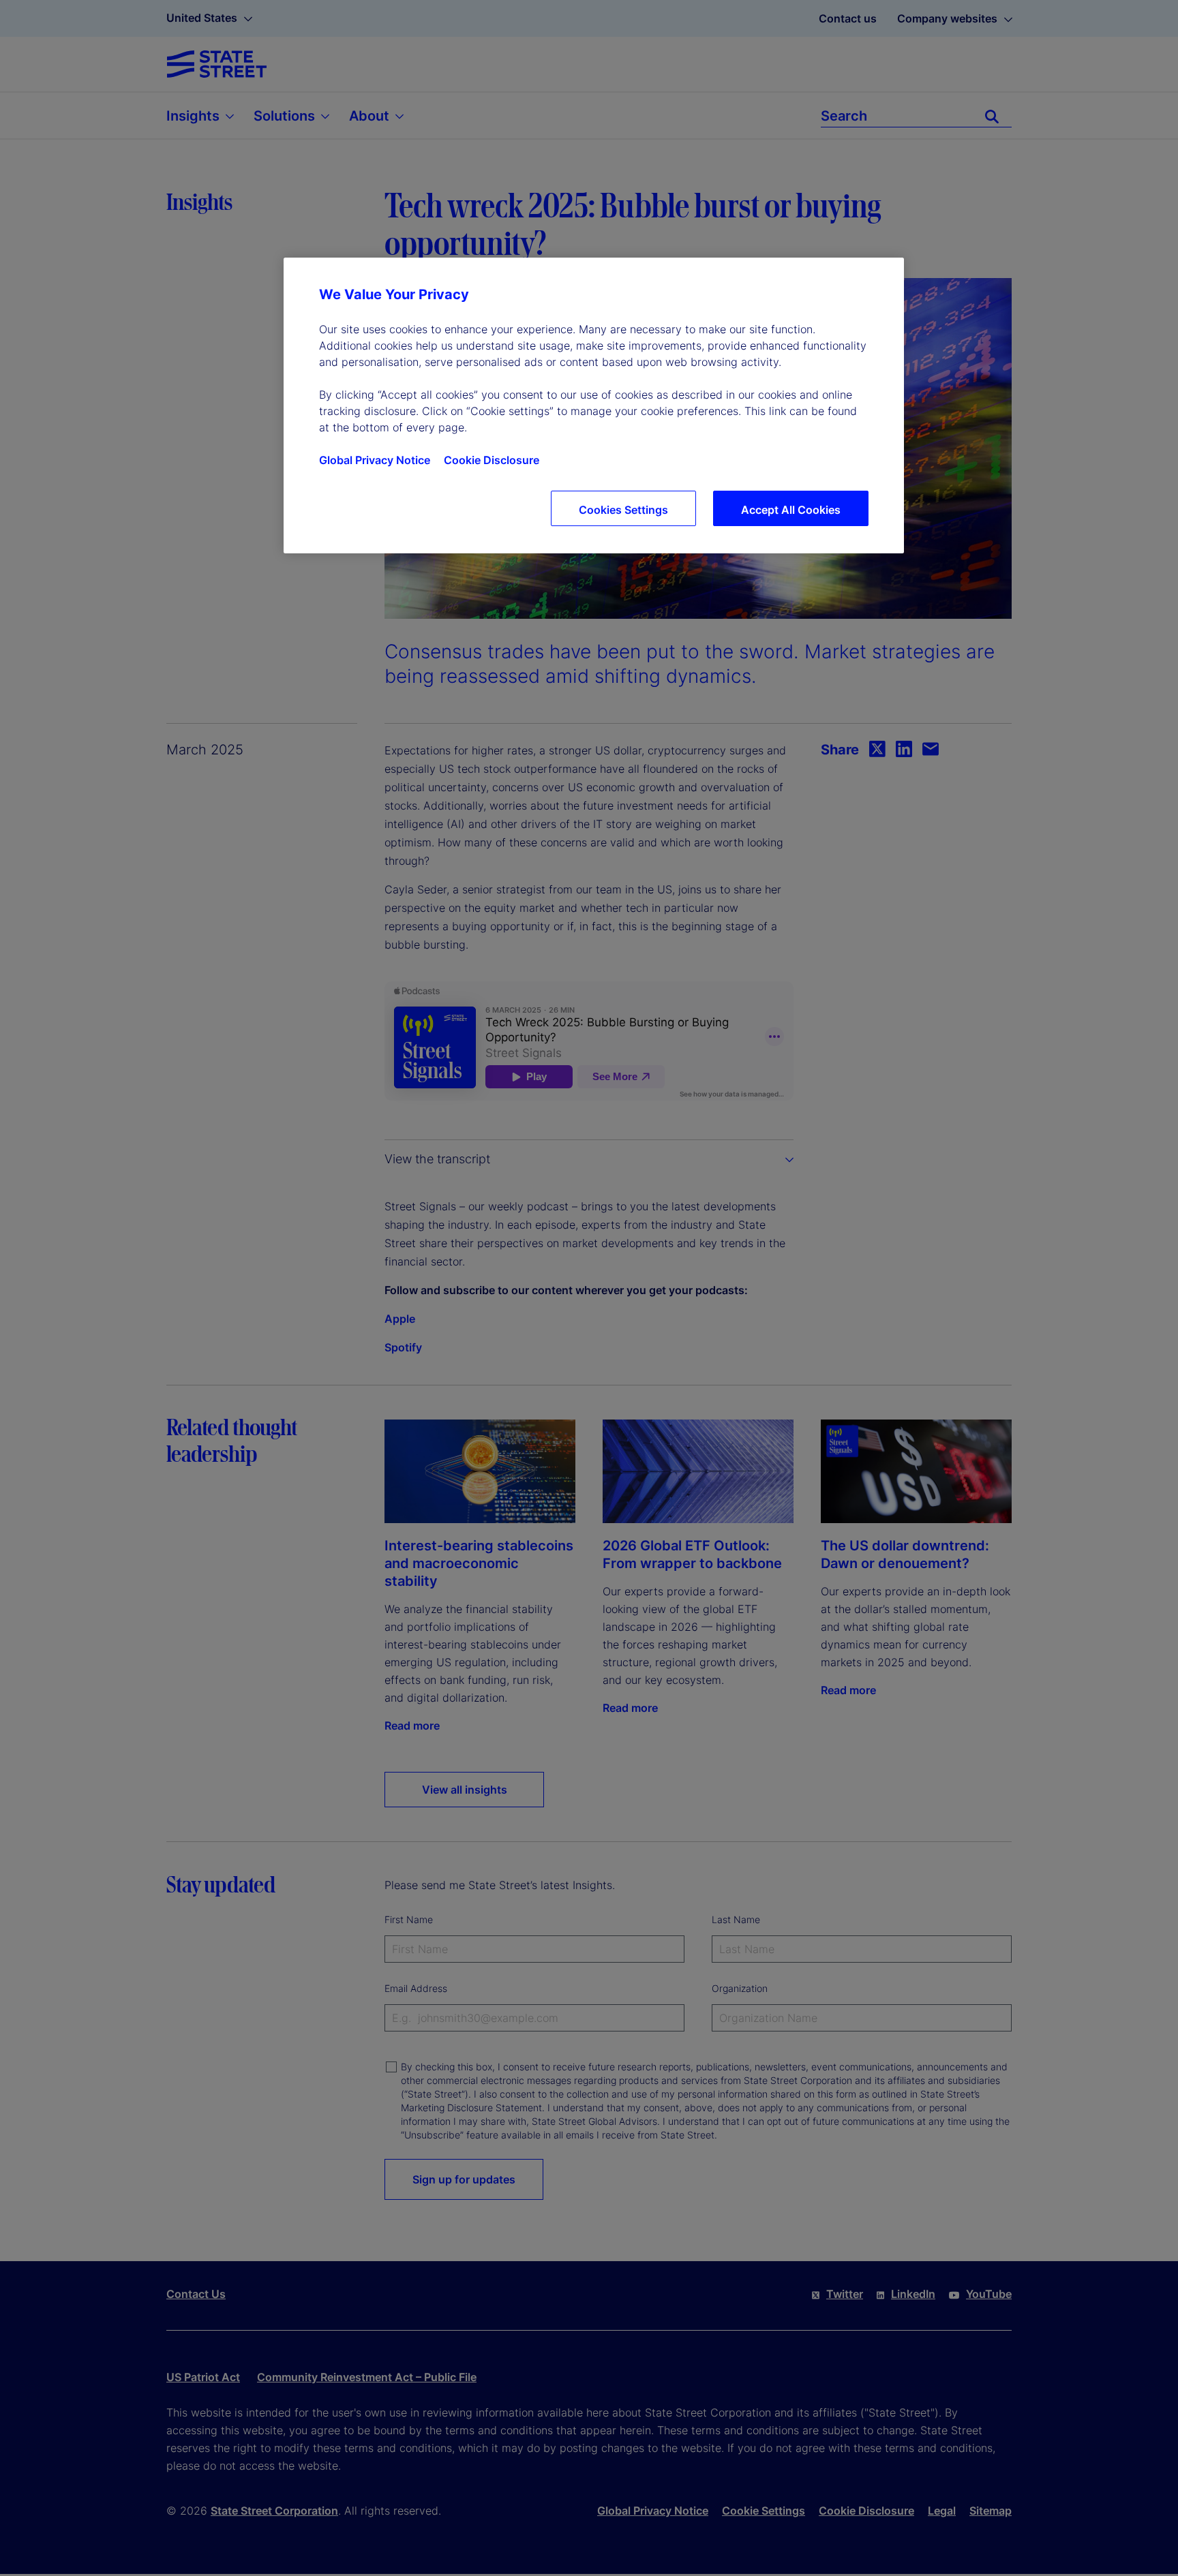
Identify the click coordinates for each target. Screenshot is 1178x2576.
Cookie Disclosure (492, 460)
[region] (594, 405)
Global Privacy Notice (375, 460)
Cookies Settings (623, 510)
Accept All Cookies (791, 510)
